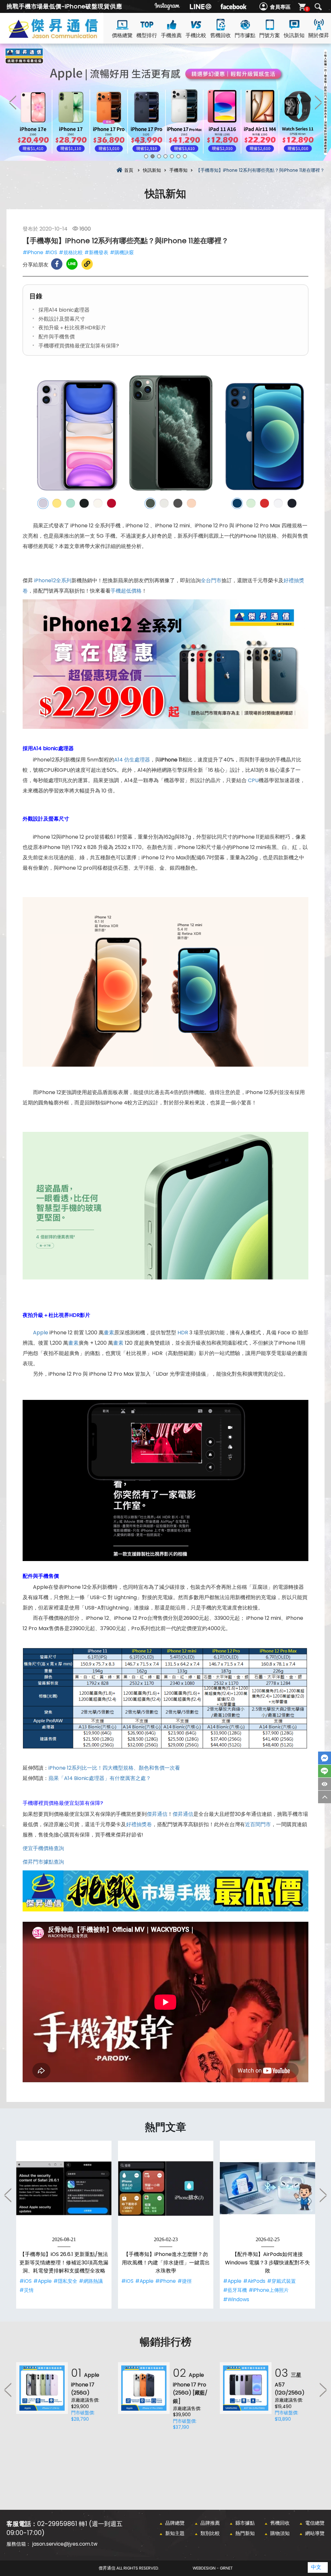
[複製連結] (87, 264)
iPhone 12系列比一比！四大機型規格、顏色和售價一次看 (114, 1768)
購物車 (307, 9)
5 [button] (172, 156)
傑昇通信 (157, 1814)
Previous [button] (13, 102)
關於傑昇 (319, 35)
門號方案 (270, 35)
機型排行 (147, 35)
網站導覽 (315, 2533)
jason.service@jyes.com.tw (65, 2544)
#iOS (51, 252)
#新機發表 (96, 252)
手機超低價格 (126, 591)
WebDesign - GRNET (213, 2568)
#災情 (27, 2290)
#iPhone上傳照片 (269, 2290)
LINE (325, 1771)
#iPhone (33, 252)
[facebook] (233, 6)
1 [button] (146, 156)
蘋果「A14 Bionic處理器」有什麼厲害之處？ (100, 1778)
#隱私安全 (65, 2281)
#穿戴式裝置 (281, 2281)
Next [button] (318, 102)
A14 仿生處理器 (132, 760)
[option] (165, 102)
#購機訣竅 (122, 252)
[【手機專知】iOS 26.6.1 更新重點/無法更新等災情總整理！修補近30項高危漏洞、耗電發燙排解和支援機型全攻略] (64, 2188)
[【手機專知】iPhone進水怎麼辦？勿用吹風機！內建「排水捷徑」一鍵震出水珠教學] (166, 2188)
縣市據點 (245, 2523)
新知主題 (175, 2533)
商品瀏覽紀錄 (325, 1784)
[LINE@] (200, 6)
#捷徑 (185, 2281)
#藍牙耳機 (235, 2290)
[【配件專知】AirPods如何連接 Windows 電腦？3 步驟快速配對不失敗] (267, 2188)
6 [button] (178, 156)
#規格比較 (71, 252)
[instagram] (167, 6)
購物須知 (280, 2533)
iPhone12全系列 (53, 580)
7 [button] (185, 156)
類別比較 (210, 2533)
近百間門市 (258, 1824)
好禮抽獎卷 (139, 1824)
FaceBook (325, 1758)
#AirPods (254, 2281)
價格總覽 (122, 35)
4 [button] (165, 156)
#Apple (43, 2281)
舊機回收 (220, 35)
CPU (253, 780)
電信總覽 (315, 2523)
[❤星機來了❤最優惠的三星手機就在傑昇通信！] (165, 102)
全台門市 (211, 580)
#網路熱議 (91, 2281)
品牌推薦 (210, 2523)
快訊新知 (294, 35)
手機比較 (196, 35)
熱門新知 (245, 2533)
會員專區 (280, 7)
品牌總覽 (175, 2523)
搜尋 (318, 7)
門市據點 (245, 35)
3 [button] (159, 156)
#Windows (236, 2299)
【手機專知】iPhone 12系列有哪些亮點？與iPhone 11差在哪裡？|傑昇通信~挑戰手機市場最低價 (65, 36)
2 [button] (153, 156)
